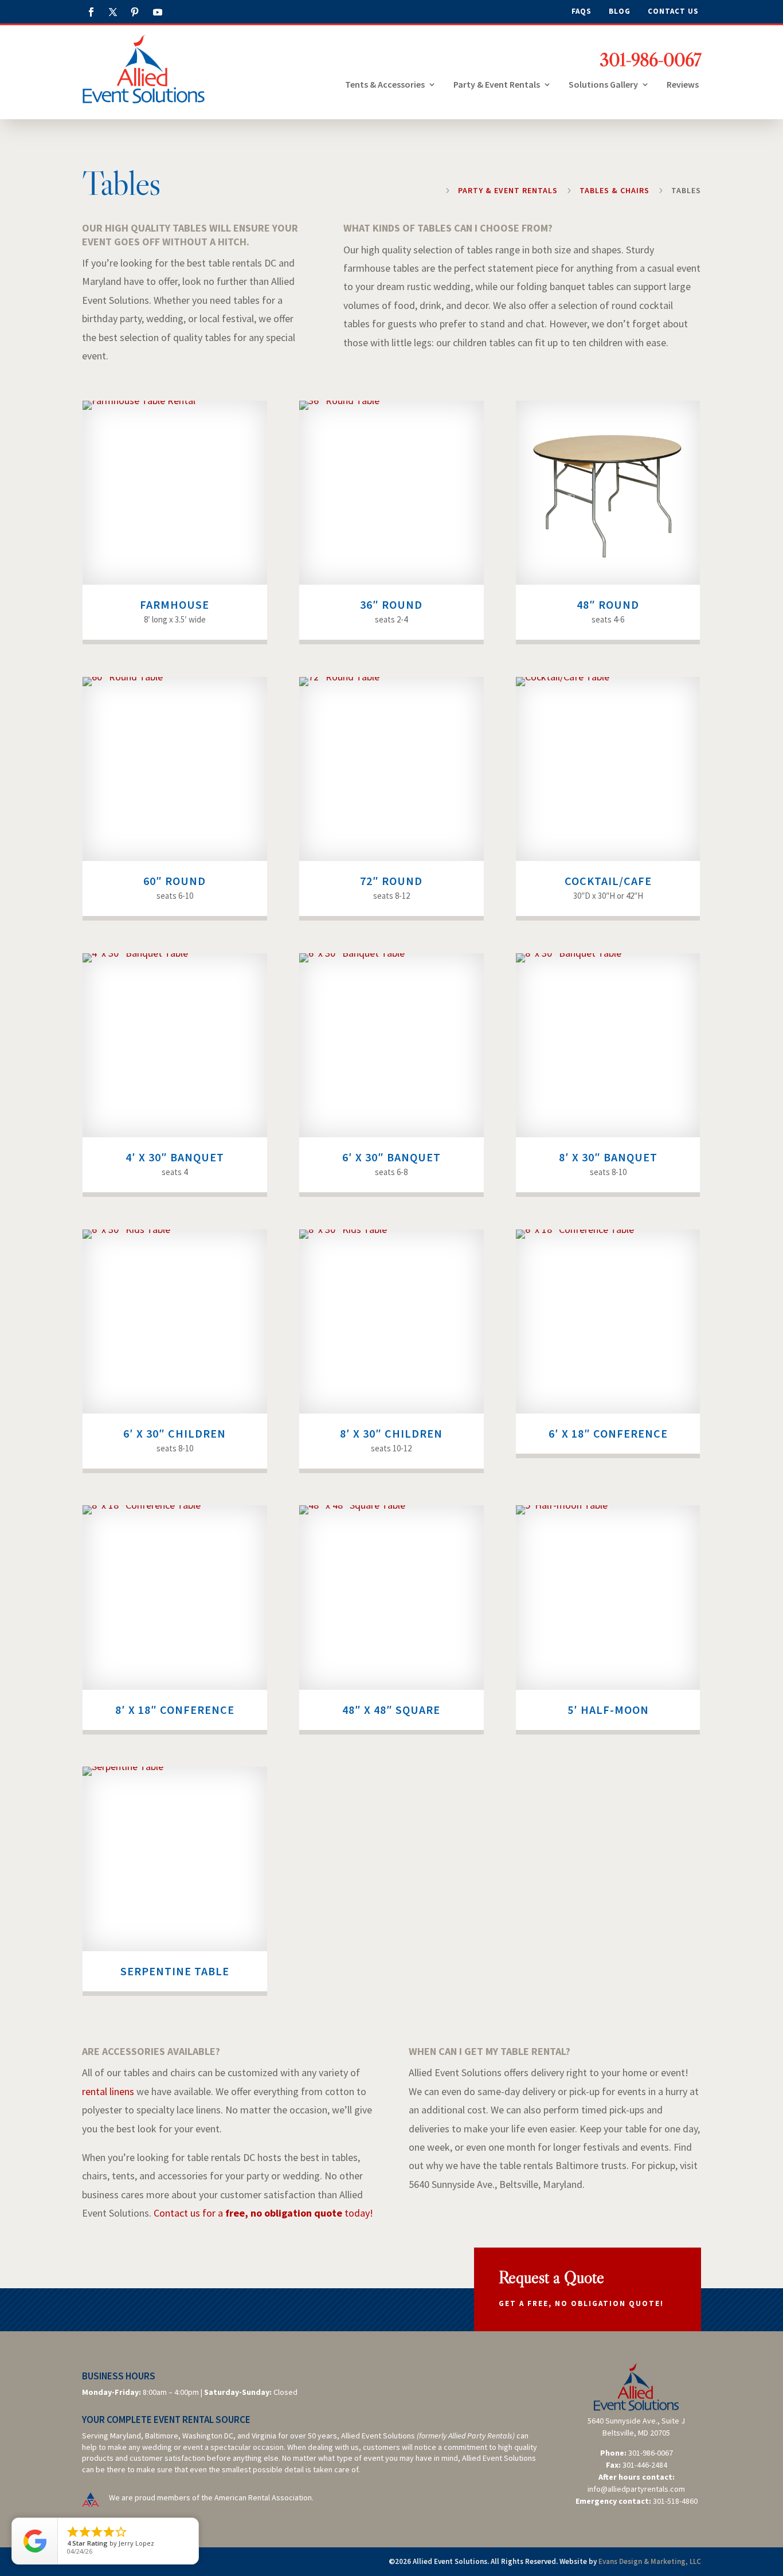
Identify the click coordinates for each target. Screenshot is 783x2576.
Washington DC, (209, 2436)
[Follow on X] (113, 12)
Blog (620, 12)
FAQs (582, 12)
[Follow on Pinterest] (135, 12)
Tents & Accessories (385, 85)
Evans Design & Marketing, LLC (650, 2561)
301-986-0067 (650, 60)
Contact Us (673, 12)
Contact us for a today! (263, 2213)
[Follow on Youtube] (158, 12)
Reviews (683, 85)
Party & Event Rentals (497, 85)
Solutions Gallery (603, 85)
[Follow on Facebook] (91, 12)
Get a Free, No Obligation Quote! (581, 2303)
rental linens (108, 2091)
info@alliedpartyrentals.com (636, 2489)
